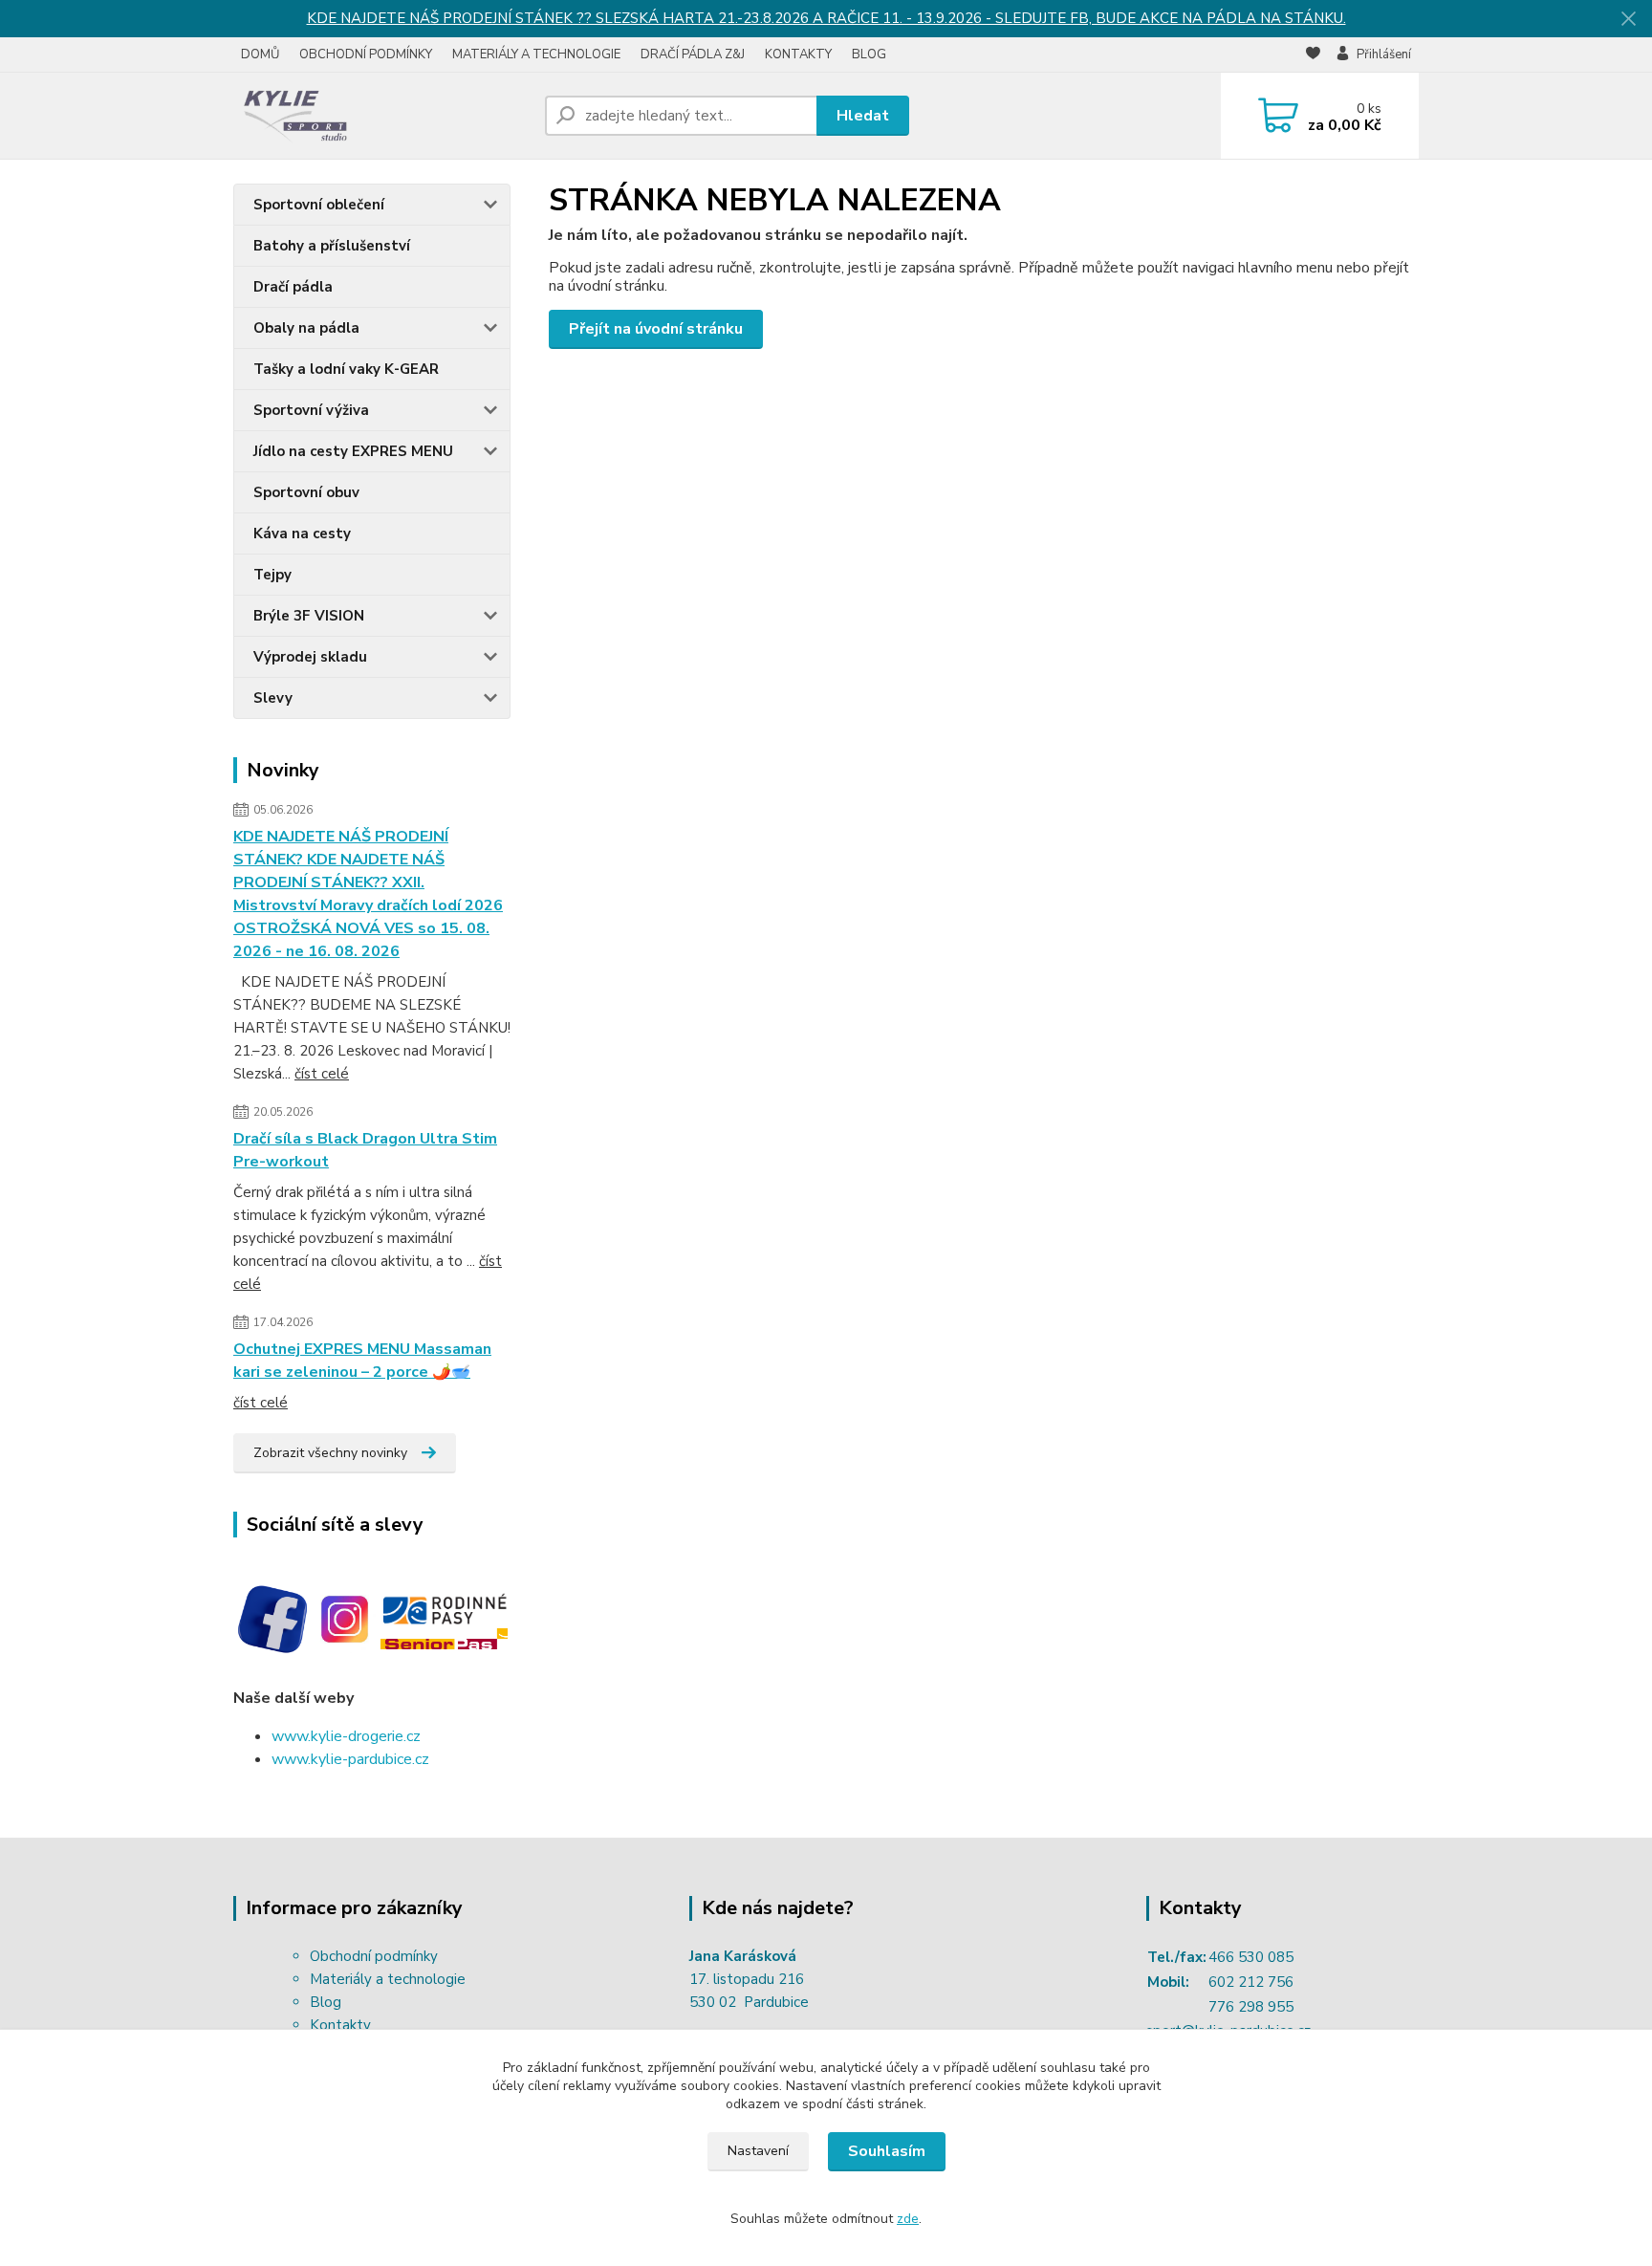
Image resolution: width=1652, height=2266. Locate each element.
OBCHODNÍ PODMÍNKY (366, 54)
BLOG (869, 54)
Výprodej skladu (310, 657)
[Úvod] (381, 116)
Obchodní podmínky (374, 1956)
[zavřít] (1628, 19)
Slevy (273, 698)
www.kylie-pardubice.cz (350, 1759)
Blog (326, 2002)
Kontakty (340, 2025)
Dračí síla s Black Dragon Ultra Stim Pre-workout (365, 1150)
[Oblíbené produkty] (1313, 55)
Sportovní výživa (311, 410)
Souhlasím (887, 2151)
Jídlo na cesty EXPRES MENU (353, 451)
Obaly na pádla (306, 328)
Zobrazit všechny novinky (330, 1453)
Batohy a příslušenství (332, 246)
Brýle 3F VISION (309, 616)
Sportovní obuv (306, 492)
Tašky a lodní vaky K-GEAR (346, 369)
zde (908, 2219)
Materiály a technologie (388, 1979)
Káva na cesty (302, 534)
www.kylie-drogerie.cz (346, 1736)
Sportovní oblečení (319, 205)
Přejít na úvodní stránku (656, 329)
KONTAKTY (798, 54)
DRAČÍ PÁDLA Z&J (693, 54)
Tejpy (272, 575)
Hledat (863, 116)
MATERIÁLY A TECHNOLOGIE (536, 54)
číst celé (322, 1074)
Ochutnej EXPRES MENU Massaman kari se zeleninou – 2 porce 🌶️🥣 (362, 1361)
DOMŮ (260, 54)
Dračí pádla (293, 287)
